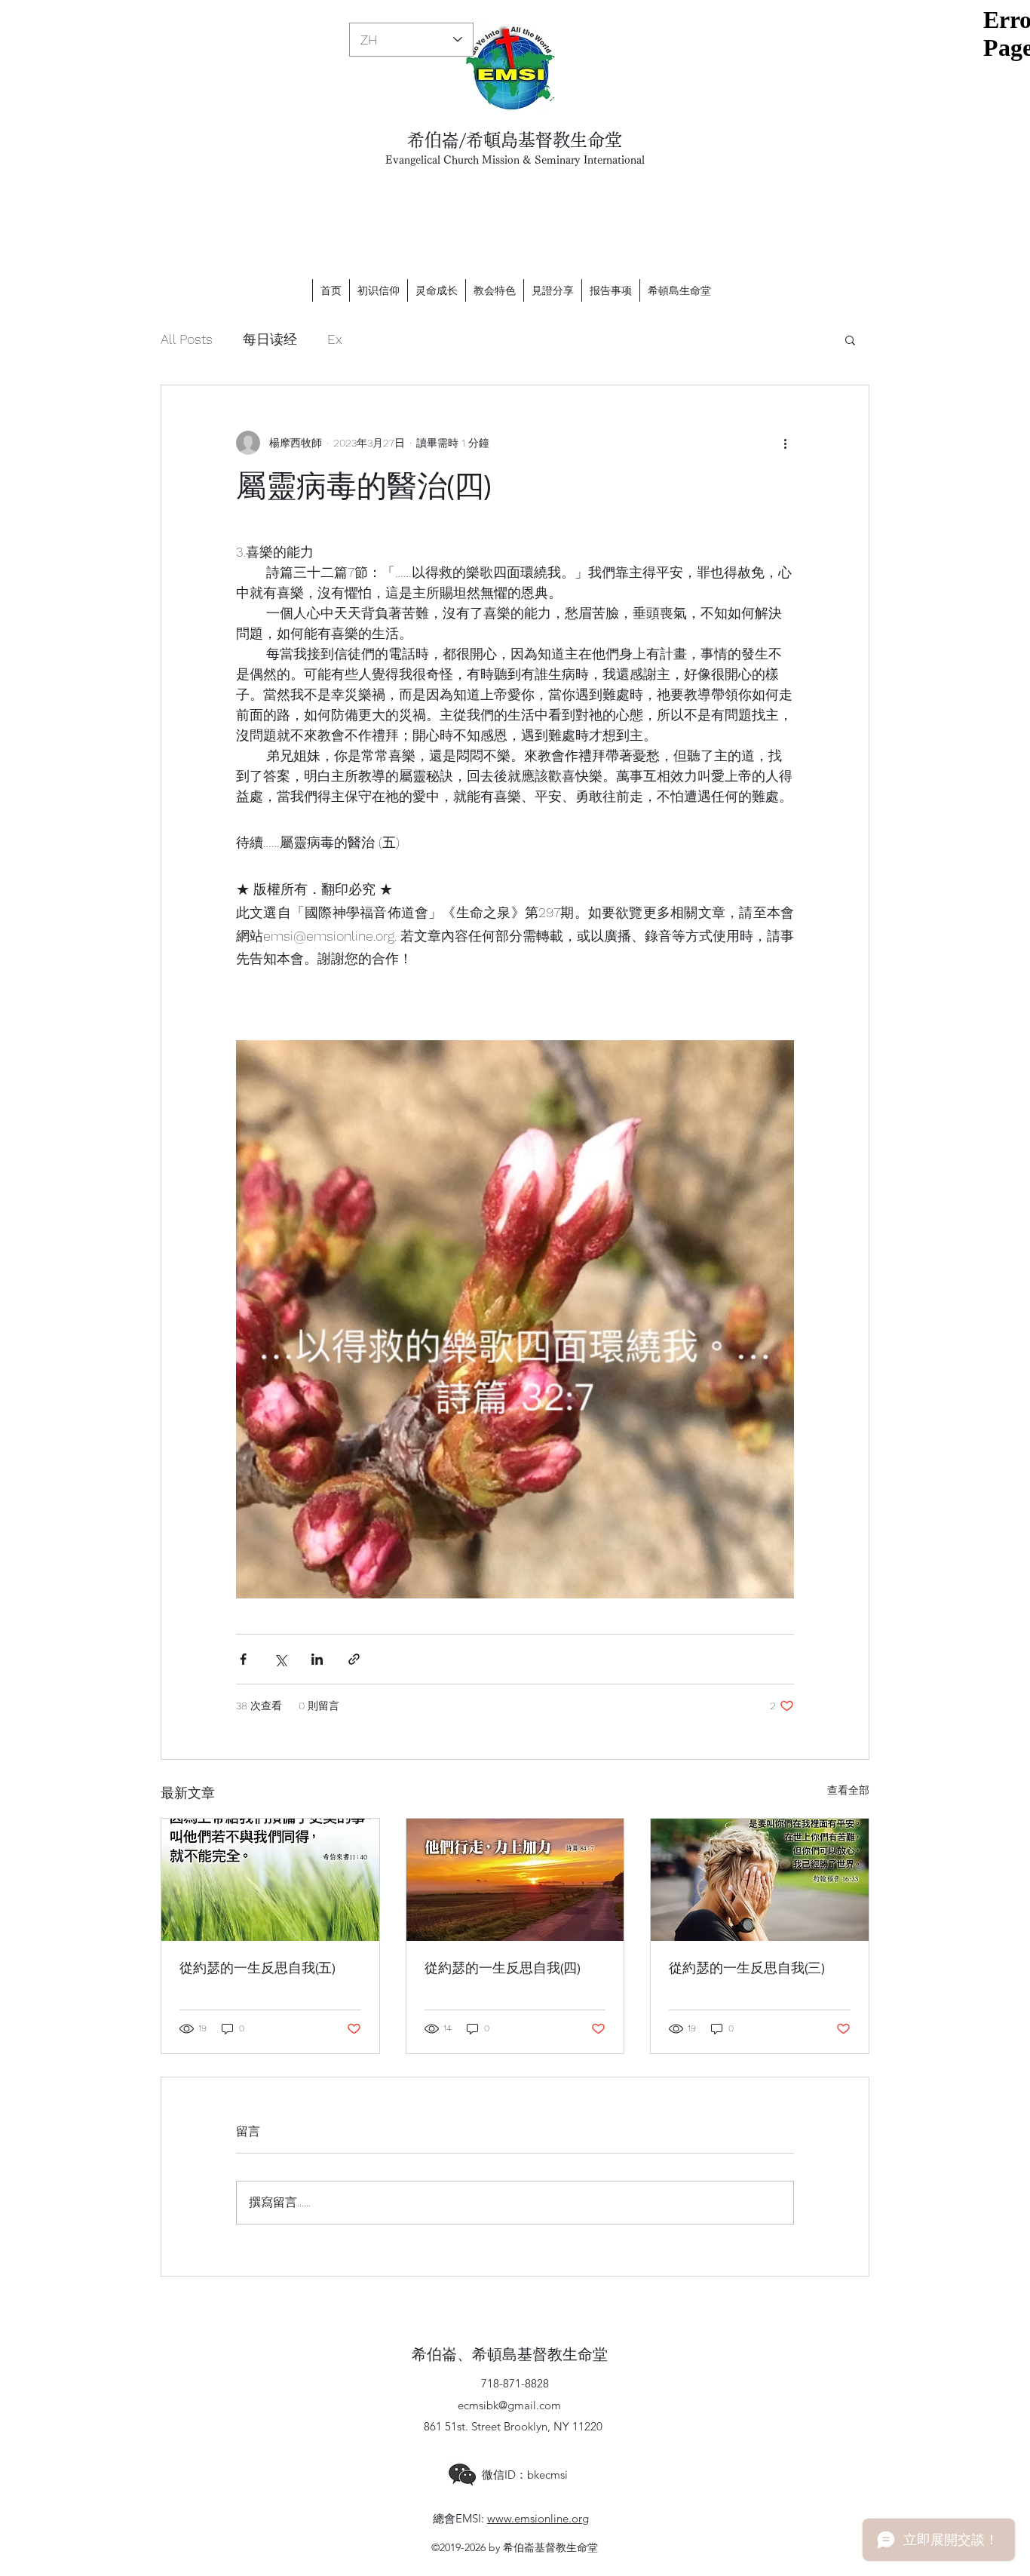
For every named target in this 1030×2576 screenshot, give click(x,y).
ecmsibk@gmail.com (509, 2405)
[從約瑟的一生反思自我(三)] (760, 1880)
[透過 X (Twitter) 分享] (280, 1659)
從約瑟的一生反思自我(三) (747, 1968)
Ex (335, 339)
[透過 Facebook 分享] (243, 1659)
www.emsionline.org (538, 2518)
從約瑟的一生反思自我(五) (257, 1968)
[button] (850, 339)
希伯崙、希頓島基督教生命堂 (510, 2355)
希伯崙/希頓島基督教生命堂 (515, 140)
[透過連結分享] (354, 1659)
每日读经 (270, 339)
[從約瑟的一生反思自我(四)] (515, 1880)
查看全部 (848, 1790)
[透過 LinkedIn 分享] (317, 1659)
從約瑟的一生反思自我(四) (503, 1968)
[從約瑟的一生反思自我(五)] (270, 1880)
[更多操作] (785, 443)
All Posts (187, 339)
